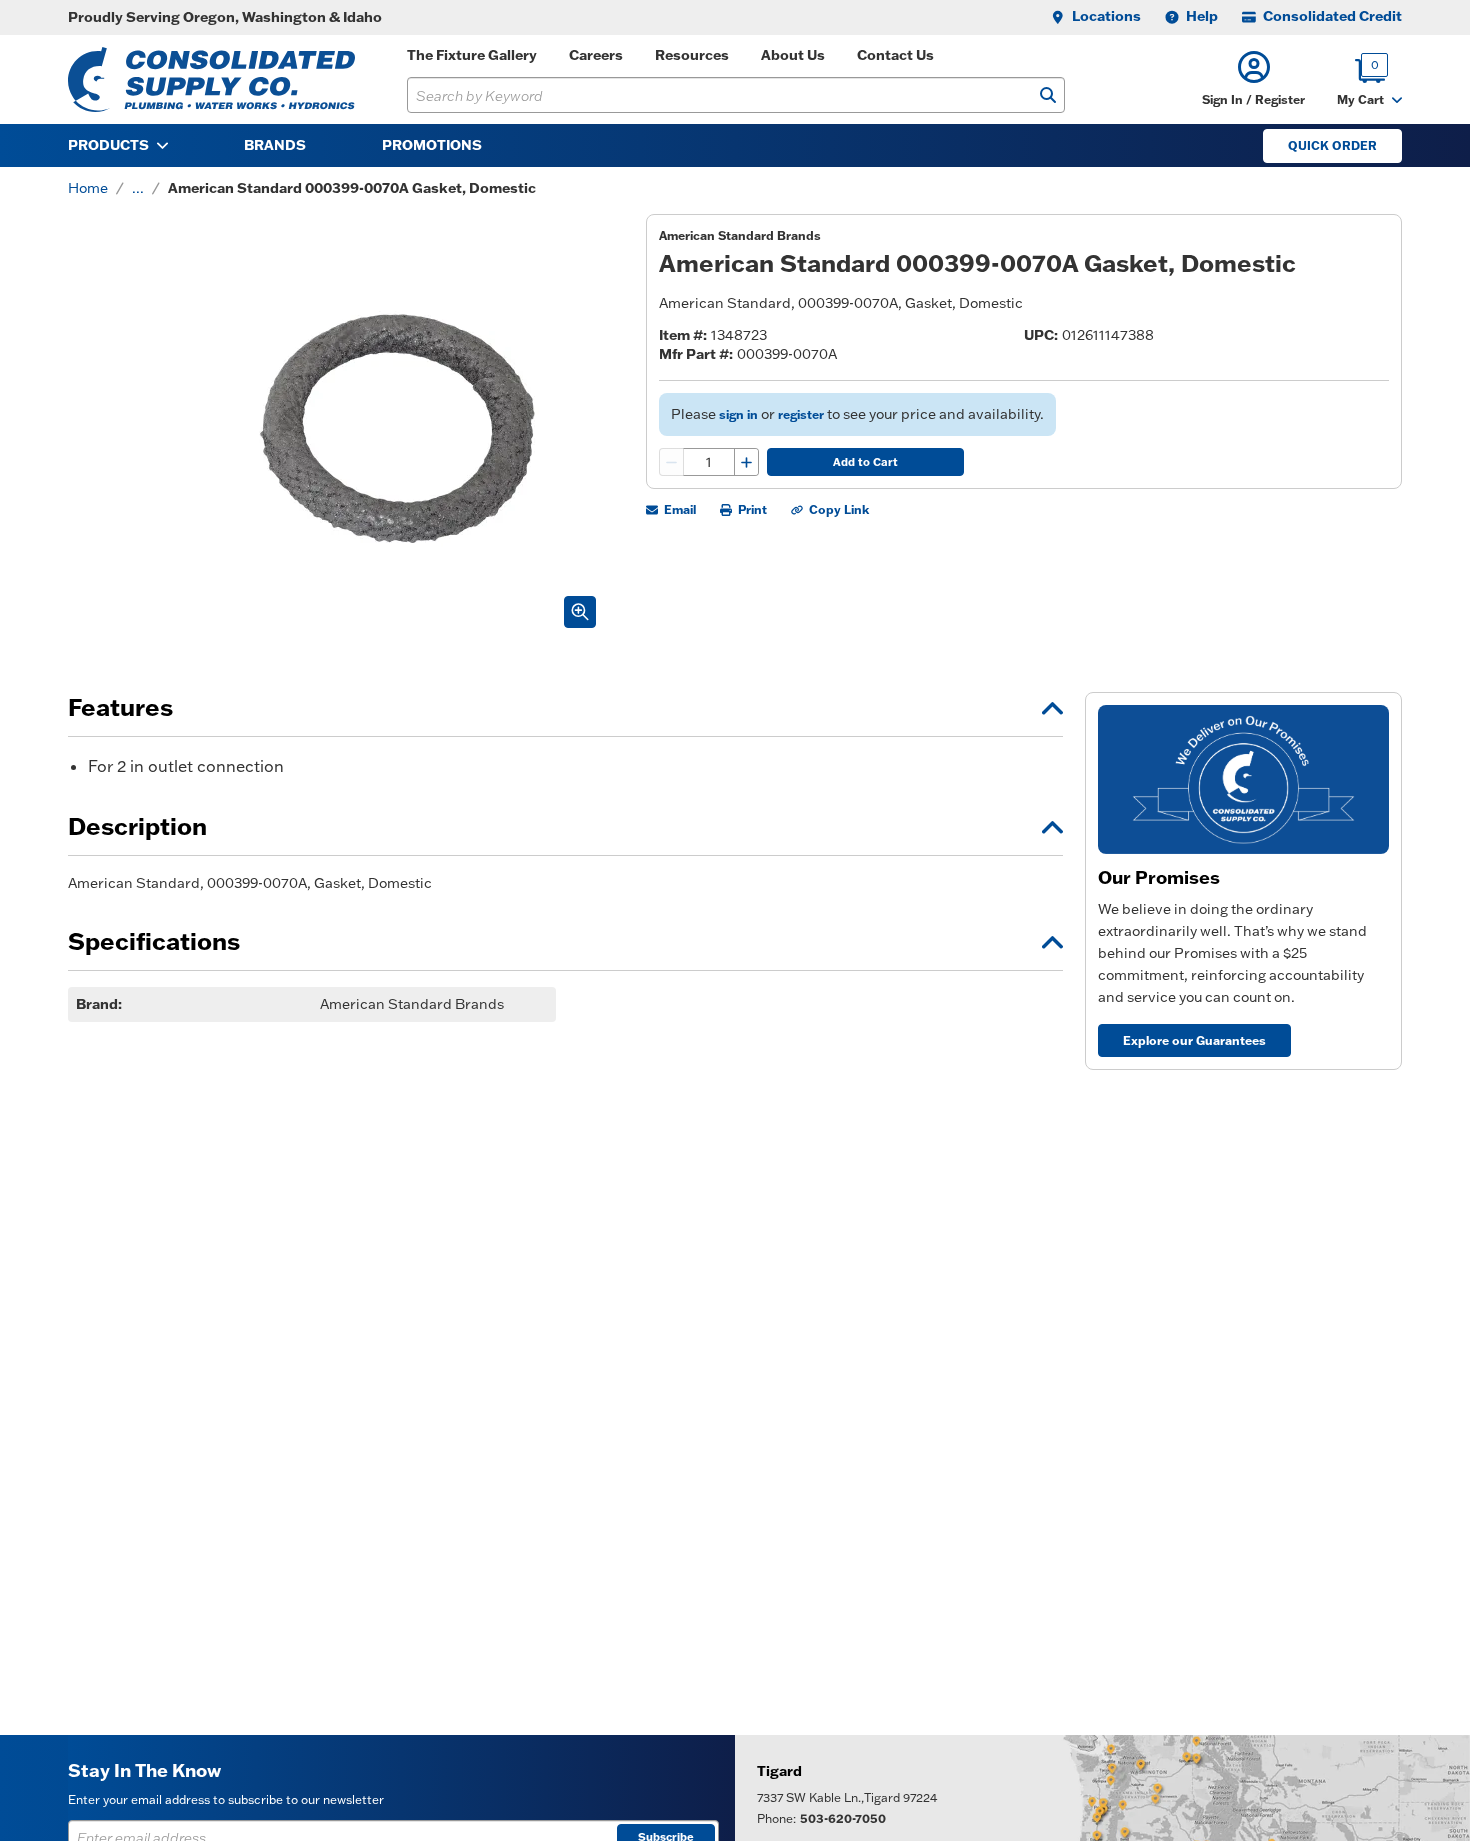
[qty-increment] (746, 462)
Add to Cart (865, 462)
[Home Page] (211, 79)
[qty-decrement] (672, 462)
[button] (1253, 79)
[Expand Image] (580, 612)
